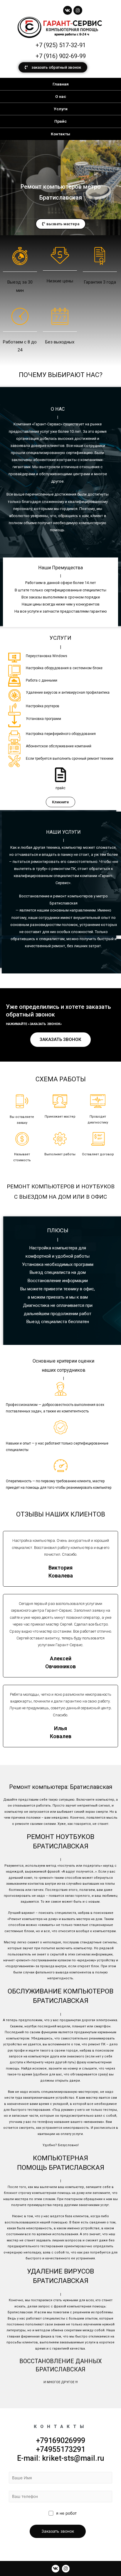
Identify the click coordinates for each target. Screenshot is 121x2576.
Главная (61, 84)
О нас (61, 96)
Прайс (60, 121)
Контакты (60, 134)
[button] (53, 67)
